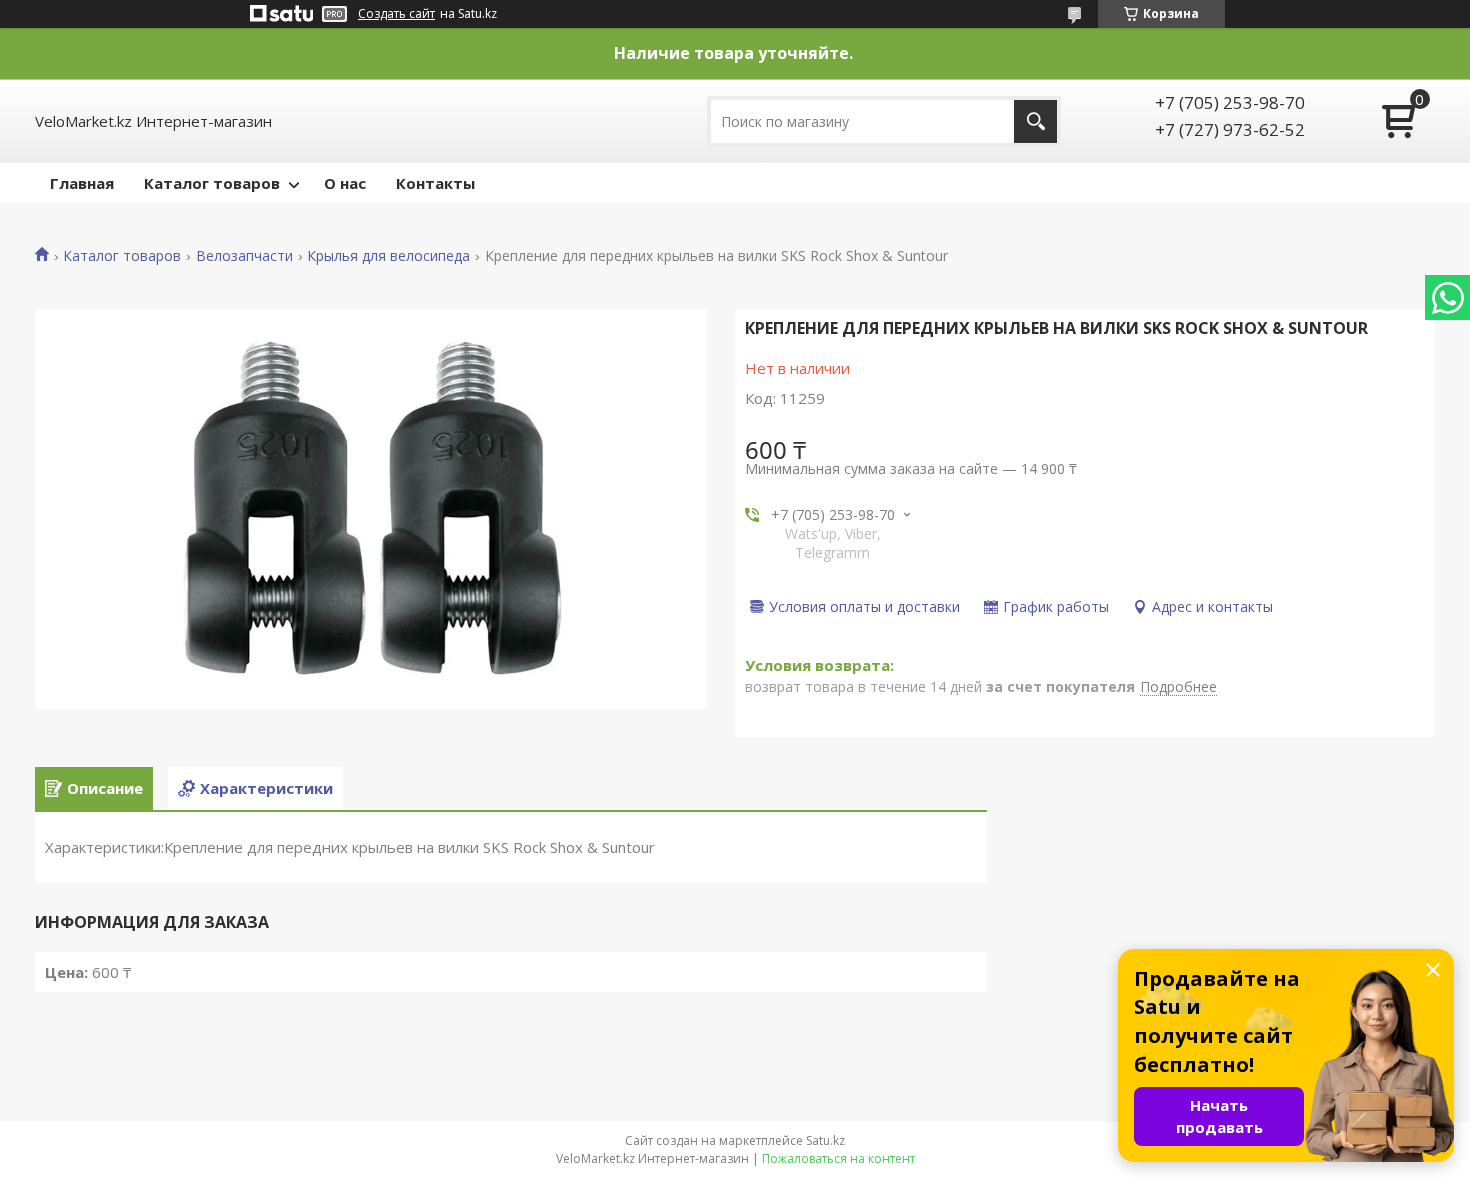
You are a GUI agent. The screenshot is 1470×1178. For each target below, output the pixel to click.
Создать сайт (396, 14)
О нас (345, 183)
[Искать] (1035, 121)
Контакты (435, 183)
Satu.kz (825, 1140)
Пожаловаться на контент (838, 1158)
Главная (82, 183)
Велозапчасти (244, 256)
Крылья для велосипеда (388, 256)
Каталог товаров (212, 183)
